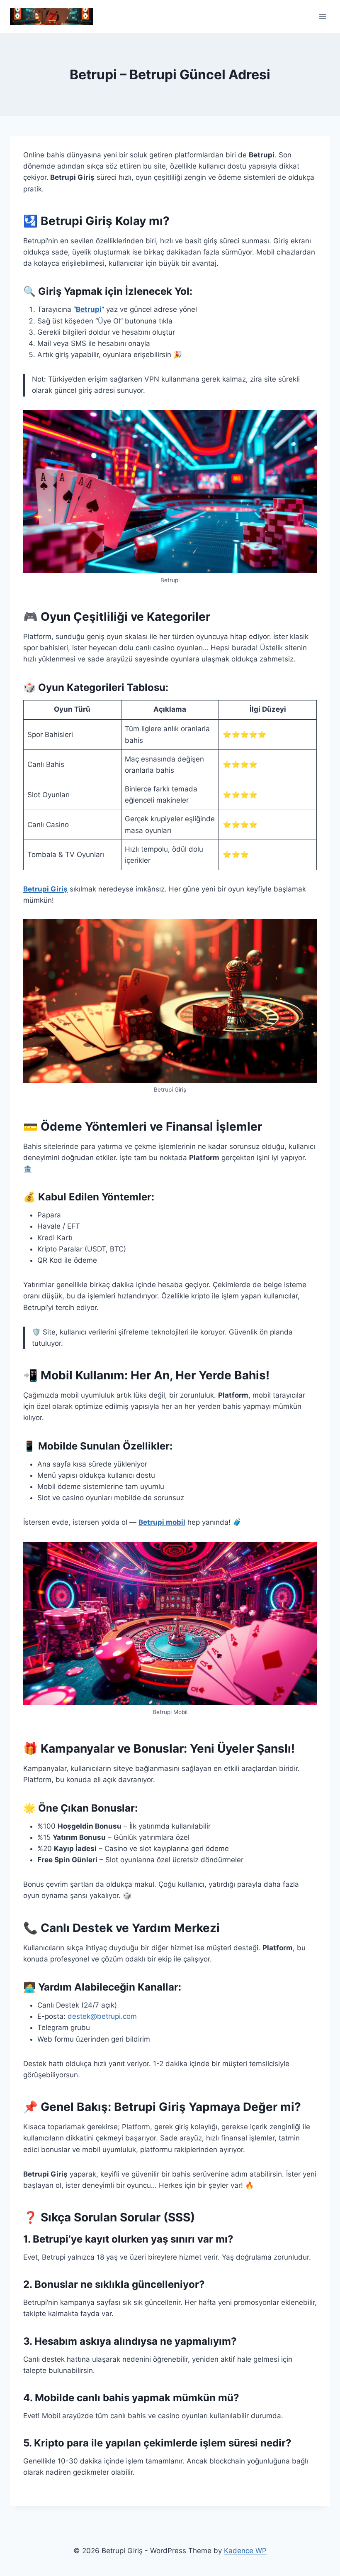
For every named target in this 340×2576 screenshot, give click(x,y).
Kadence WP (245, 2551)
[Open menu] (322, 16)
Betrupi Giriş (45, 889)
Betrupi (89, 309)
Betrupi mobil (162, 1522)
